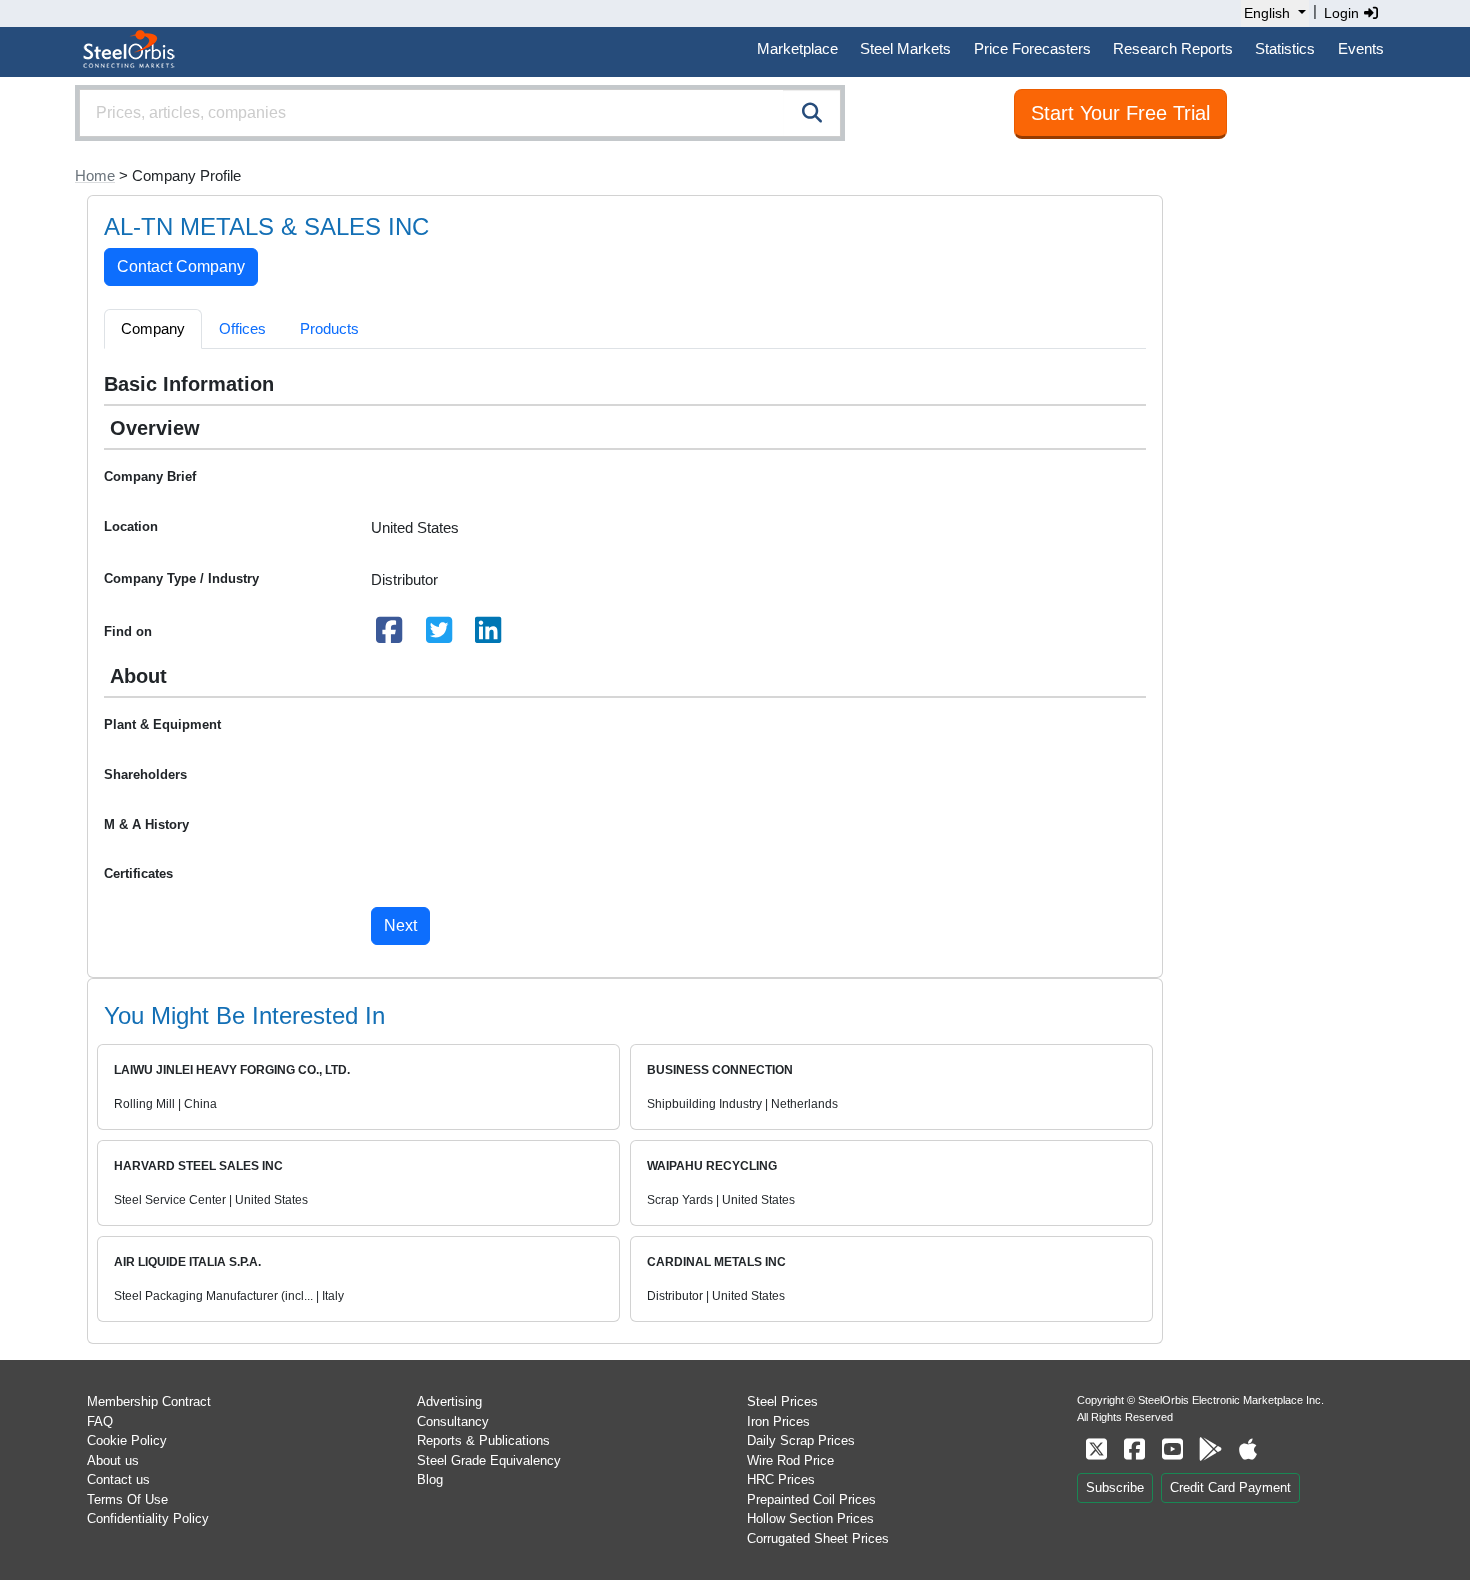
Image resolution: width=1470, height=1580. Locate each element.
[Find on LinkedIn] (489, 635)
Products (329, 328)
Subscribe (1115, 1487)
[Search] (812, 113)
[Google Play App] (1210, 1449)
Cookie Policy (127, 1440)
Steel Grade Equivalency (489, 1460)
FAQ (100, 1421)
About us (113, 1460)
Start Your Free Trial (1120, 113)
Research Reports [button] (1173, 48)
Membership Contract (149, 1401)
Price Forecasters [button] (1032, 48)
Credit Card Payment (1230, 1487)
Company (153, 328)
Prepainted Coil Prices (811, 1499)
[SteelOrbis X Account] (1096, 1449)
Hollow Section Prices (810, 1518)
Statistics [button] (1285, 48)
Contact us (118, 1479)
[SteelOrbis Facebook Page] (1134, 1449)
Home (95, 175)
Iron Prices (778, 1421)
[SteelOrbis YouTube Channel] (1172, 1449)
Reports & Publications (483, 1440)
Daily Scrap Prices (801, 1440)
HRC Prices (781, 1479)
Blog (430, 1479)
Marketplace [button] (797, 48)
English (1267, 13)
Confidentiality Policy (148, 1518)
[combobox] (460, 113)
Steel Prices (782, 1401)
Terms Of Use (127, 1499)
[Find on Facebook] (390, 635)
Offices (242, 328)
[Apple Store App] (1248, 1449)
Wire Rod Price (790, 1460)
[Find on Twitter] (439, 635)
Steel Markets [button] (905, 48)
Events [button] (1361, 48)
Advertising (449, 1401)
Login (1343, 13)
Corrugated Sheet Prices (818, 1538)
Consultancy (453, 1421)
